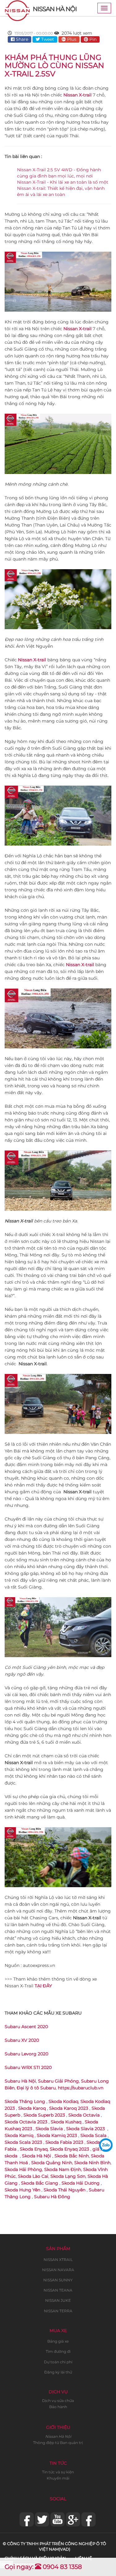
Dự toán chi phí (58, 2362)
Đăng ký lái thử (58, 2372)
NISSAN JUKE (58, 2300)
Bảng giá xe (58, 2341)
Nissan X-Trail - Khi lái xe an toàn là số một (63, 182)
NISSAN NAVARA (58, 2270)
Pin (92, 39)
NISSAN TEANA (58, 2290)
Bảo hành (58, 2407)
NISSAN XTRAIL (58, 2260)
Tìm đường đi (58, 2351)
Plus (71, 39)
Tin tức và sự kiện (58, 2472)
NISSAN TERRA (58, 2311)
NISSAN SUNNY (58, 2280)
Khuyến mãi (58, 2478)
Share (21, 39)
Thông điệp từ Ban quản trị (58, 2443)
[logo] (17, 8)
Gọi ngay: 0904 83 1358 (43, 2567)
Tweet (47, 39)
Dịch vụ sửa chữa (58, 2401)
